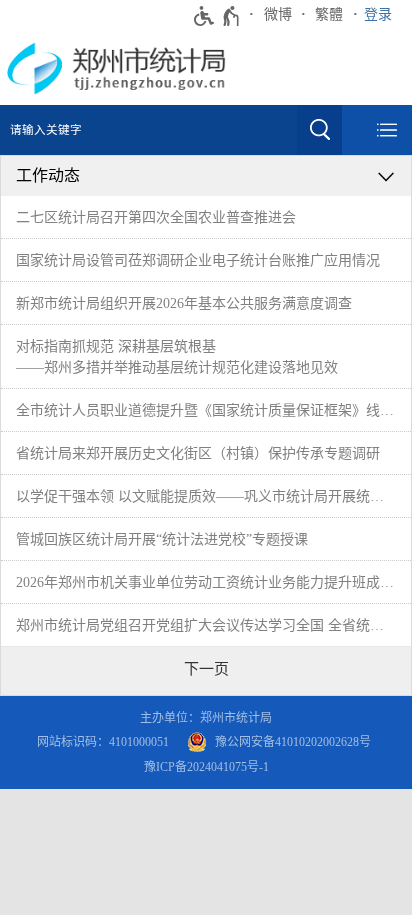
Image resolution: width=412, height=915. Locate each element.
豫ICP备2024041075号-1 (206, 767)
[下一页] (206, 669)
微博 (278, 14)
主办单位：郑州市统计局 (206, 718)
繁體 (329, 14)
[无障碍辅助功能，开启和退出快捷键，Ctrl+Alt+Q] (217, 16)
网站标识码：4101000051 (103, 742)
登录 (378, 14)
